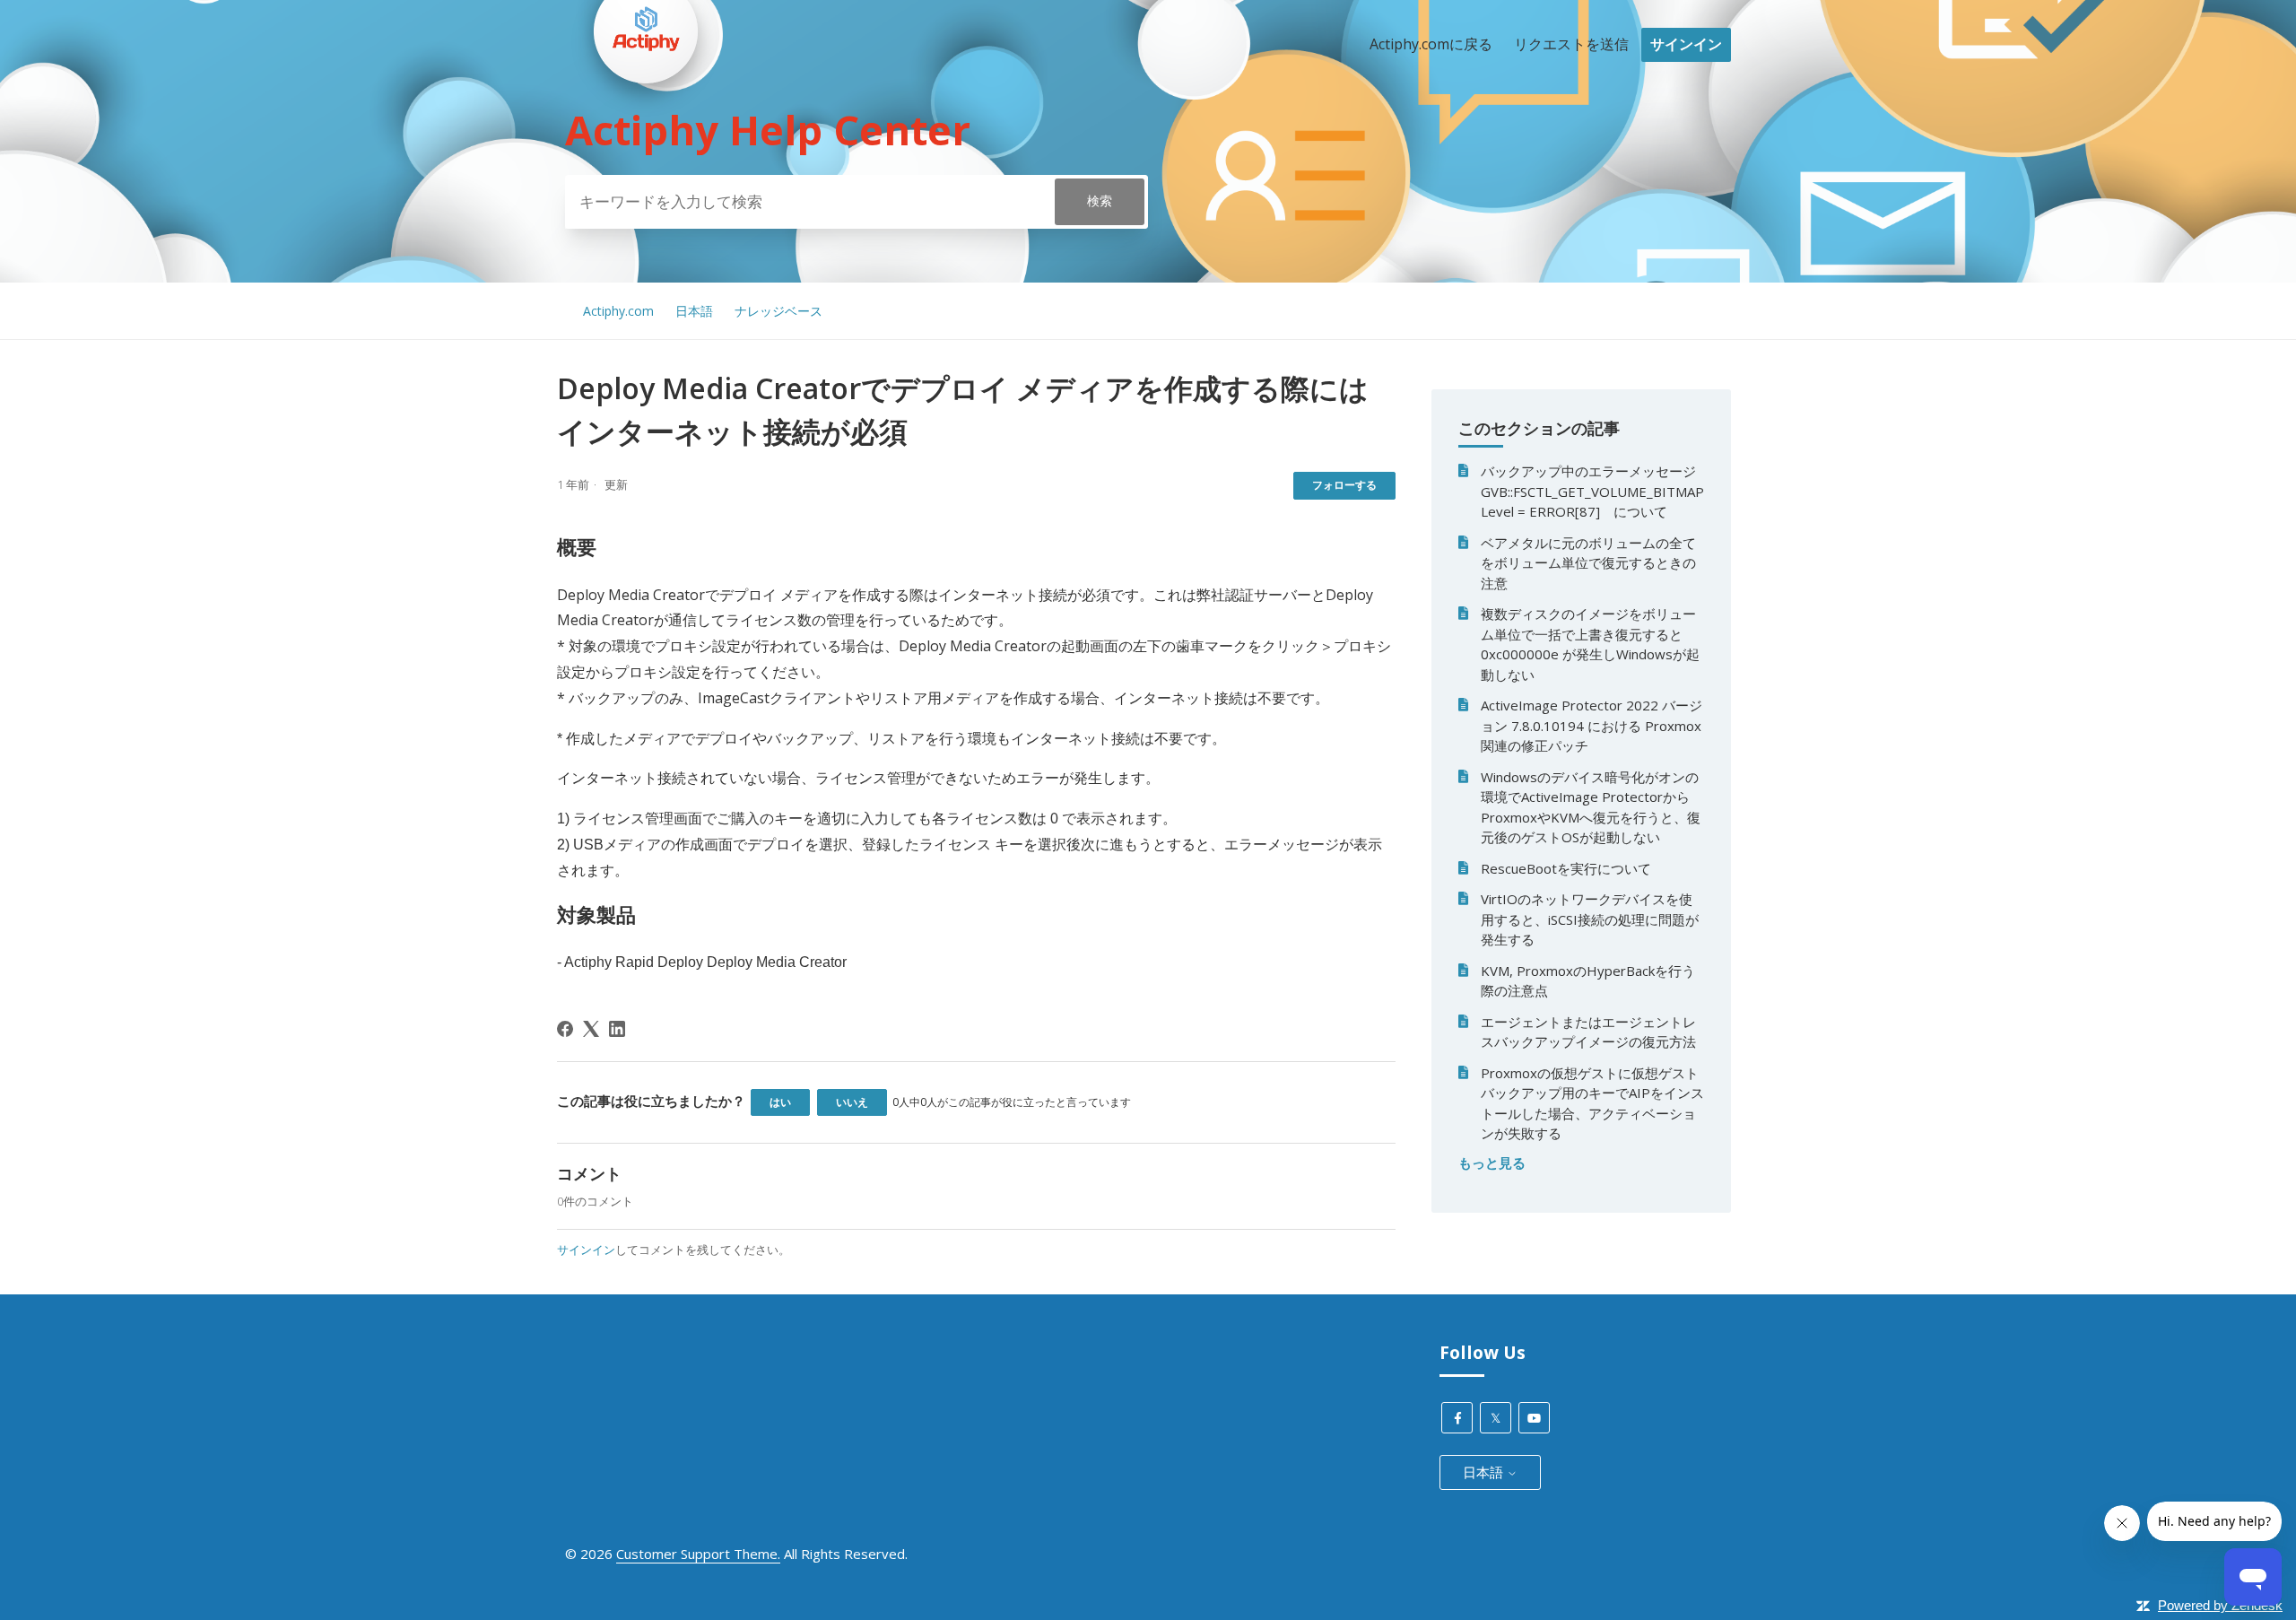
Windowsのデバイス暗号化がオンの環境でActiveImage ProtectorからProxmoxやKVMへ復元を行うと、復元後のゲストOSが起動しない (1591, 807)
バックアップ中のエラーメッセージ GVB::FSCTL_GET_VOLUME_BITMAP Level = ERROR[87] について (1592, 491)
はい (780, 1102)
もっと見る (1492, 1163)
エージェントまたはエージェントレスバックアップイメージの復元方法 (1588, 1032)
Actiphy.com (618, 311)
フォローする (1344, 485)
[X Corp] (591, 1029)
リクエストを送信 (1571, 44)
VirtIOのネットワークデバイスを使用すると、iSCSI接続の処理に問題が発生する (1590, 919)
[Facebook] (565, 1029)
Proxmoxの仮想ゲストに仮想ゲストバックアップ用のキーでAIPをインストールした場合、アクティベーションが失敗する (1592, 1103)
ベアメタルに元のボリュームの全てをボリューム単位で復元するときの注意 (1588, 563)
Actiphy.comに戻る (1431, 44)
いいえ (852, 1102)
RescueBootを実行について (1566, 868)
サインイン (586, 1250)
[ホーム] (646, 118)
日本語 (694, 311)
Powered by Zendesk (2220, 1605)
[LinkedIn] (617, 1029)
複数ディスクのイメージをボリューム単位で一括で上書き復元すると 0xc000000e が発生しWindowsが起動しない (1590, 644)
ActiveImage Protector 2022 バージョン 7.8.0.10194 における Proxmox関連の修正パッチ (1592, 725)
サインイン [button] (1686, 44)
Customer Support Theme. (698, 1554)
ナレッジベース (778, 311)
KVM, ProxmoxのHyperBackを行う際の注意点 (1588, 981)
